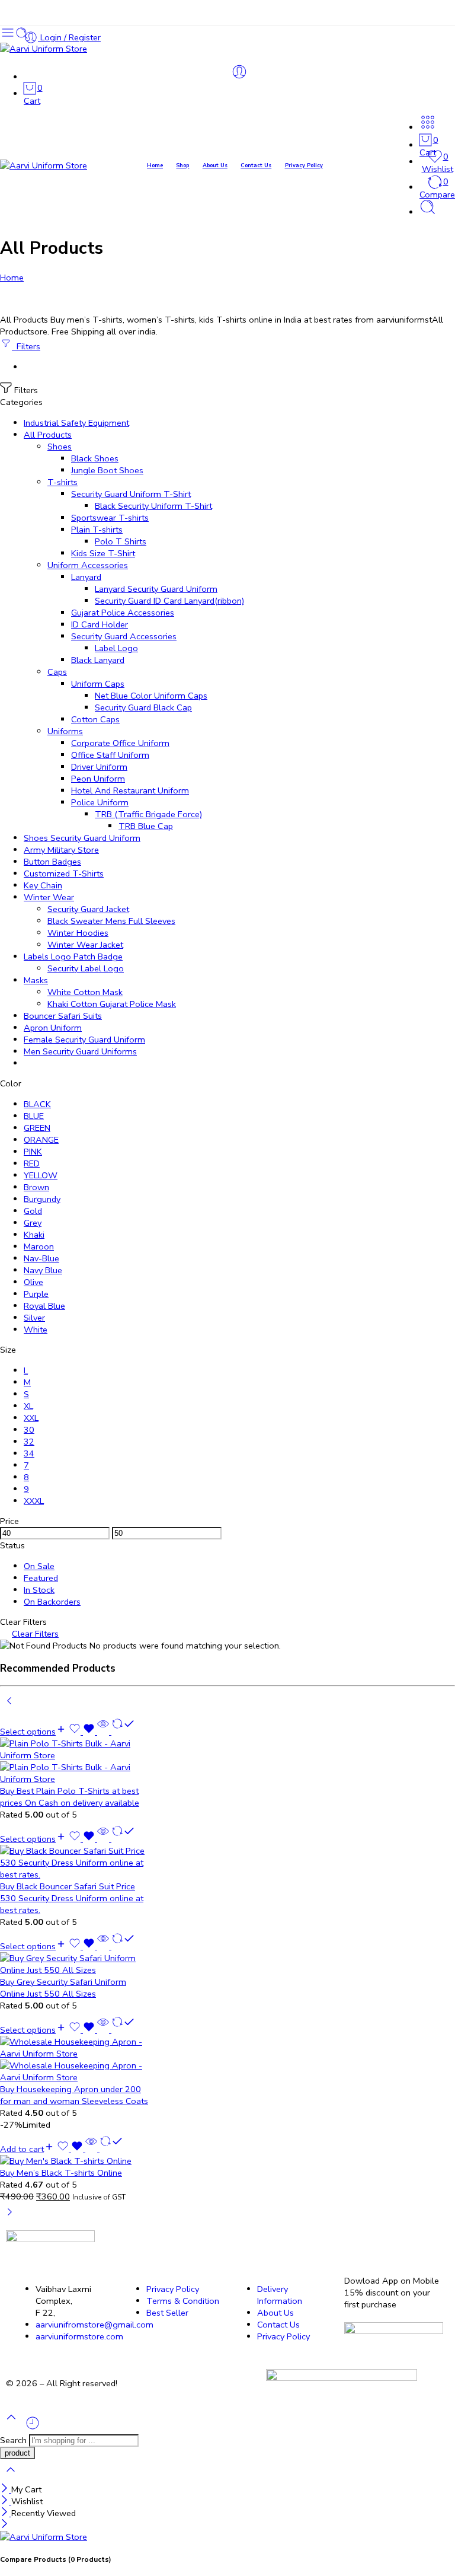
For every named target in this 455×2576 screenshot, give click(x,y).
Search (15, 2440)
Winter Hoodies (78, 933)
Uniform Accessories (88, 565)
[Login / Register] (239, 72)
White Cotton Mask (85, 992)
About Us (215, 165)
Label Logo (116, 648)
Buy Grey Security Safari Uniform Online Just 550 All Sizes (63, 1988)
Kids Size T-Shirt (103, 553)
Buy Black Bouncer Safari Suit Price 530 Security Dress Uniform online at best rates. (72, 1898)
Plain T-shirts (97, 530)
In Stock (39, 1590)
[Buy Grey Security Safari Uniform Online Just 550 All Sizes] (76, 1964)
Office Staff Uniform (110, 755)
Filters (26, 346)
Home (155, 165)
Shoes (60, 447)
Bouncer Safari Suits (63, 1016)
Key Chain (43, 885)
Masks (36, 980)
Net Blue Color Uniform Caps (151, 696)
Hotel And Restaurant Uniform (130, 790)
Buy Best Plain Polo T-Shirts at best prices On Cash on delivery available (70, 1797)
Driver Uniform (99, 767)
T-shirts (63, 482)
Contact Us (256, 165)
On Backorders (52, 1602)
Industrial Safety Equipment (76, 423)
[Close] (6, 2489)
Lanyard (86, 577)
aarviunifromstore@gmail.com (94, 2325)
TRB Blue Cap (146, 826)
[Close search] (11, 2478)
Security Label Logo (86, 968)
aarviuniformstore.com (79, 2336)
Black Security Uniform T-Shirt (153, 506)
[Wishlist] (83, 1732)
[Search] (428, 212)
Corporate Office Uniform (120, 743)
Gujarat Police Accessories (123, 613)
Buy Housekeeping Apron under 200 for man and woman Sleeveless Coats (74, 2095)
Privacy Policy (304, 165)
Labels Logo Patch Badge (73, 957)
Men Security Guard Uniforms (80, 1051)
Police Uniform (100, 802)
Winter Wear (49, 897)
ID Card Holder (100, 624)
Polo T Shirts (121, 541)
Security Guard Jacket (88, 909)
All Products (48, 435)
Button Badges (52, 862)
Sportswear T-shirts (110, 518)
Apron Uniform (53, 1028)
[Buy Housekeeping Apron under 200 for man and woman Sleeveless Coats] (76, 2059)
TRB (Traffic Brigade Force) (148, 814)
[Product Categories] (428, 127)
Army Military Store (61, 850)
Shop (182, 165)
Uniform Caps (98, 684)
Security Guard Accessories (124, 636)
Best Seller (167, 2313)
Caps (57, 672)
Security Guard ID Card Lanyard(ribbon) (169, 601)
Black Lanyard (98, 660)
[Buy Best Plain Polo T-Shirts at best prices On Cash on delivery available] (76, 1761)
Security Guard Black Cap (143, 707)
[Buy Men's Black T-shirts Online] (76, 2161)
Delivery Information (280, 2295)
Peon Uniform (98, 779)
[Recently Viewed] (33, 2428)
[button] (27, 2149)
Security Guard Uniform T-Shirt (131, 494)
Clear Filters (35, 1634)
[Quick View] (103, 1732)
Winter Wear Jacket (85, 945)
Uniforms (65, 731)
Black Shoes (95, 458)
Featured (41, 1578)
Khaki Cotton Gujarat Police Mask (112, 1004)
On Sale (39, 1566)
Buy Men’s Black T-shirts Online (61, 2173)
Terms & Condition (183, 2301)
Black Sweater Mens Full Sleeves (111, 921)
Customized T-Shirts (64, 873)
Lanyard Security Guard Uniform (156, 589)
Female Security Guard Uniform (84, 1040)
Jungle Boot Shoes (107, 470)
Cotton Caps (95, 719)
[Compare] (122, 1732)
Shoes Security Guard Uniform (82, 838)
